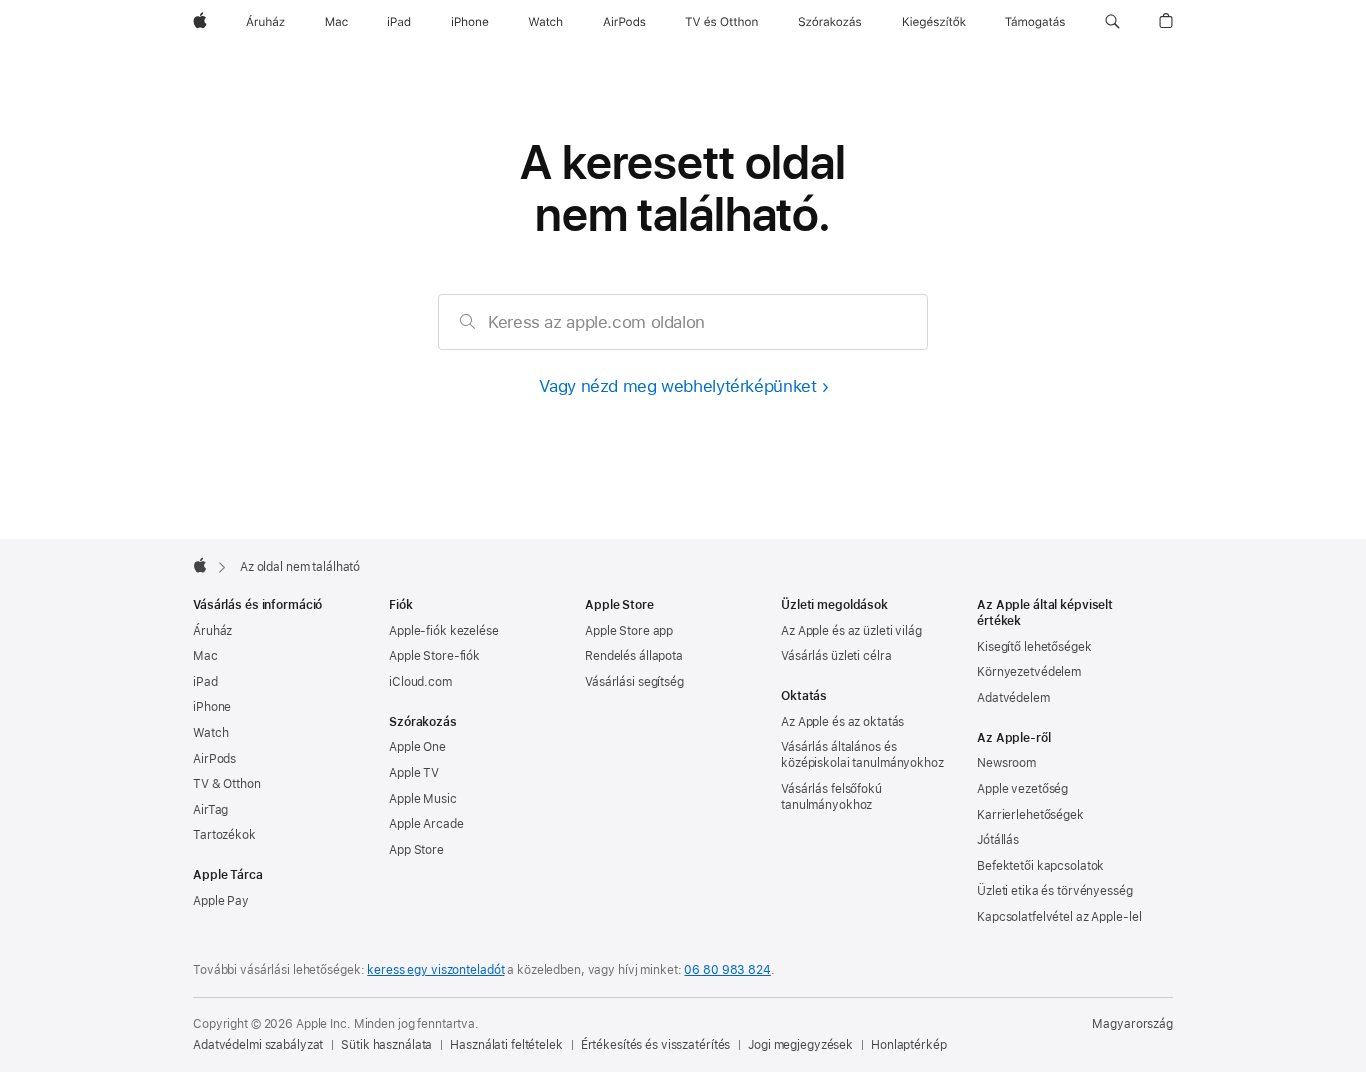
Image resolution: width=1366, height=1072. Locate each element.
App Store (416, 850)
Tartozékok (224, 835)
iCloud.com (420, 682)
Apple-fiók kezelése (444, 631)
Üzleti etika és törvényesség (1055, 891)
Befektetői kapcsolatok (1040, 866)
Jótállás (998, 840)
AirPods (214, 759)
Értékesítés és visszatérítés (656, 1045)
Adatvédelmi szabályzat (258, 1045)
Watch (210, 733)
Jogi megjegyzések (800, 1045)
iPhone (212, 707)
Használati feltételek (506, 1045)
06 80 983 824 (727, 970)
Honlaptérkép (909, 1045)
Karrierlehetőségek (1030, 815)
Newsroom (1006, 763)
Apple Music (423, 799)
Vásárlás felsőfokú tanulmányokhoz (831, 797)
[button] (1112, 22)
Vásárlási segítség (634, 682)
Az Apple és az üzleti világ (851, 631)
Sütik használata (386, 1045)
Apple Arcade (426, 824)
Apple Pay (221, 901)
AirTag (210, 810)
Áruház (212, 631)
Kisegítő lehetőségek (1034, 647)
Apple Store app (629, 631)
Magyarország (1132, 1024)
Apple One (417, 747)
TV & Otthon (227, 784)
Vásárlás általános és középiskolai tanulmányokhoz (862, 755)
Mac (205, 656)
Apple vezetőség (1022, 789)
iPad (205, 682)
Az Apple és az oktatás (842, 722)
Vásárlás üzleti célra (836, 656)
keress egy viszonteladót (435, 970)
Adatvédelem (1013, 698)
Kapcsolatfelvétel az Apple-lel (1059, 917)
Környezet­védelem (1029, 672)
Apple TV (414, 773)
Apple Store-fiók (434, 656)
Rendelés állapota (634, 656)
